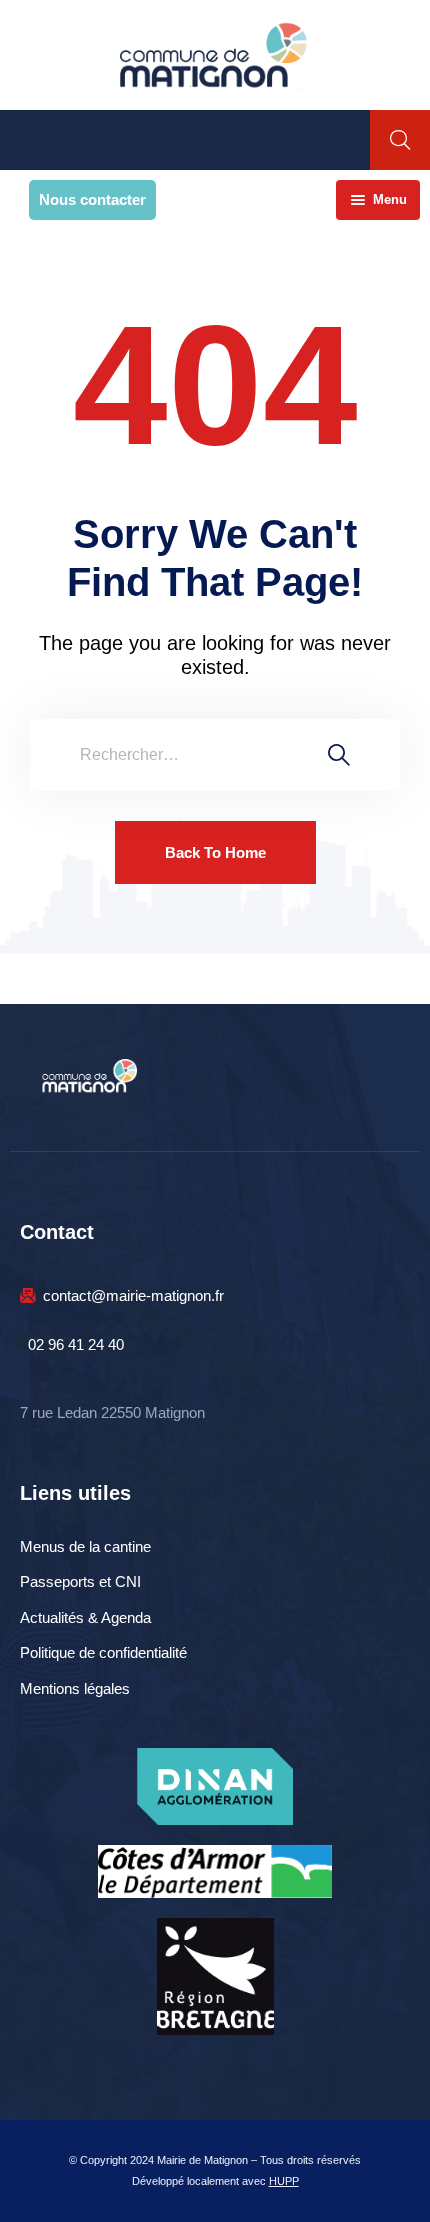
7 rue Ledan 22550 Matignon (112, 1412)
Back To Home (215, 852)
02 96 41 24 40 (76, 1344)
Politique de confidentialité (103, 1652)
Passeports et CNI (80, 1581)
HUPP (284, 2181)
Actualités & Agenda (85, 1617)
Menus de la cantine (85, 1546)
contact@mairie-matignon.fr (133, 1295)
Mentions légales (75, 1688)
